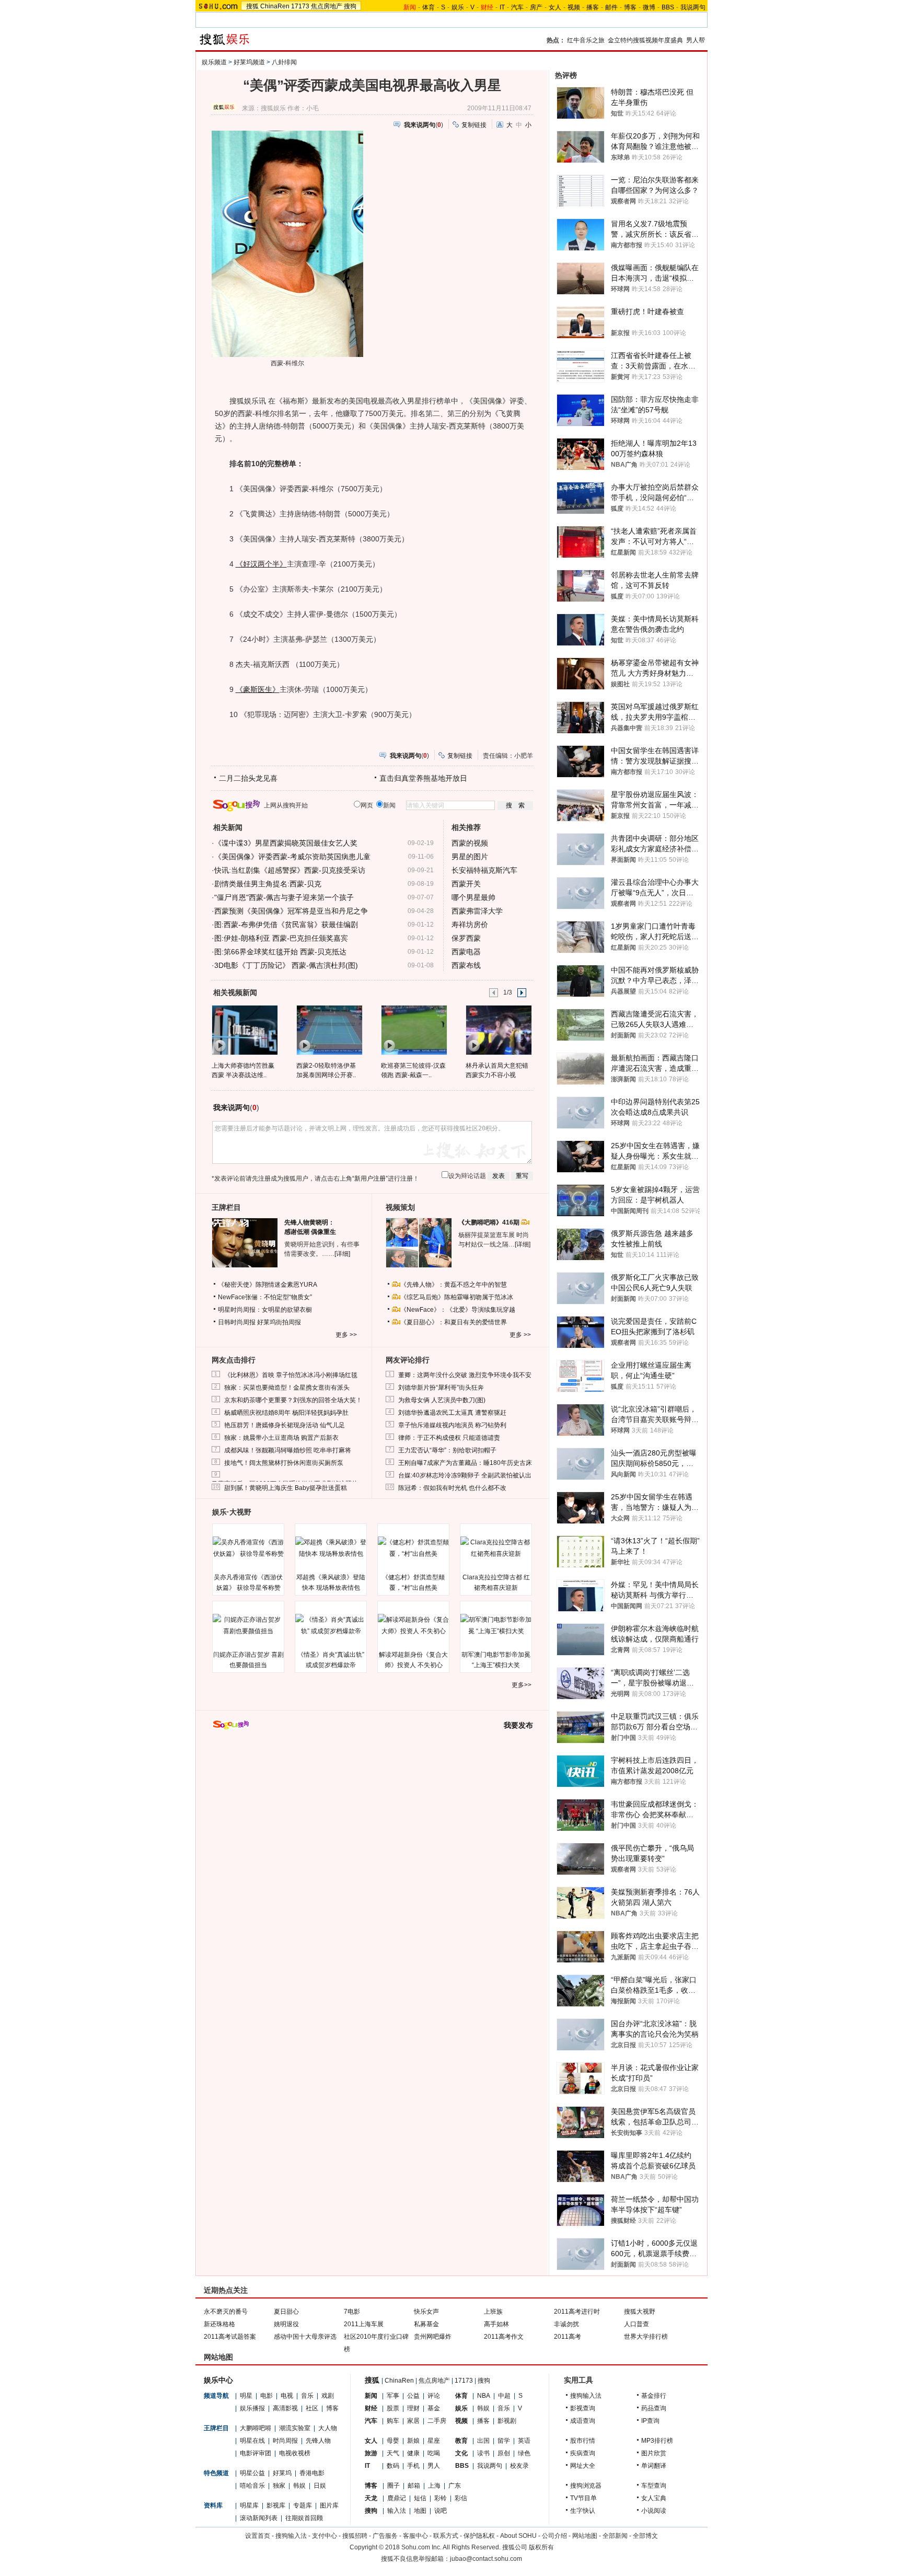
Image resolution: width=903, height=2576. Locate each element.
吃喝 (434, 2453)
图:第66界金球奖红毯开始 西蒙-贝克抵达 (280, 952)
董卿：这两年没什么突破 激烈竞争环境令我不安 (465, 1375)
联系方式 (446, 2536)
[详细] (342, 1254)
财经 (371, 2408)
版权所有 (541, 2547)
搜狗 (350, 6)
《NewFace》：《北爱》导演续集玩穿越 (458, 1310)
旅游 (371, 2453)
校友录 (519, 2466)
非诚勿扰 (566, 2324)
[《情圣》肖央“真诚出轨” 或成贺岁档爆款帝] (331, 1625)
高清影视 (285, 2408)
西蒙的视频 (470, 843)
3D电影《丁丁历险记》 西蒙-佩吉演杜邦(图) (286, 965)
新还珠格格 (219, 2324)
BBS (668, 7)
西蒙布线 (466, 965)
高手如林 (496, 2324)
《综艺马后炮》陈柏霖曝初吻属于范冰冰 (457, 1297)
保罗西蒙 (466, 938)
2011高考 (568, 2337)
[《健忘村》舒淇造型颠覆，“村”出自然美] (413, 1548)
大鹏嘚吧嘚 (256, 2428)
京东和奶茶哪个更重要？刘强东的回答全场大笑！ (293, 1400)
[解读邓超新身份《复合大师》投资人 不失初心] (413, 1625)
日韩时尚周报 (237, 1322)
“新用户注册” (370, 1179)
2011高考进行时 (577, 2312)
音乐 (307, 2396)
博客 (630, 7)
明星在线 (252, 2441)
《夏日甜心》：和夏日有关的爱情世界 (454, 1322)
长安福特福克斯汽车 (484, 870)
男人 (434, 2466)
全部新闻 (615, 2536)
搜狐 (252, 6)
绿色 (524, 2453)
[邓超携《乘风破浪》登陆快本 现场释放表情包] (331, 1548)
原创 (504, 2453)
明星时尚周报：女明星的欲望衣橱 (265, 1310)
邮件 (611, 7)
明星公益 (252, 2473)
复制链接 (474, 125)
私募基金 (426, 2324)
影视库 (276, 2505)
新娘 (413, 2441)
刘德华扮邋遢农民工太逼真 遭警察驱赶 (452, 1413)
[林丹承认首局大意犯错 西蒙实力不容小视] (498, 1030)
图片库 (329, 2505)
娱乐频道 (214, 62)
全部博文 (645, 2536)
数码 (393, 2466)
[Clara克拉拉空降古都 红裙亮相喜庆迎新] (496, 1548)
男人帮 (696, 40)
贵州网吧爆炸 (433, 2337)
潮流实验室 (295, 2428)
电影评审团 (256, 2453)
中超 (504, 2396)
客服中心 (415, 2536)
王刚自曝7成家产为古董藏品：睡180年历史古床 (465, 1463)
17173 (300, 6)
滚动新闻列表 (259, 2518)
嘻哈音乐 (252, 2486)
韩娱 (299, 2486)
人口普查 (636, 2324)
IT (502, 7)
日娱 (320, 2486)
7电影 (352, 2312)
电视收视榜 (295, 2453)
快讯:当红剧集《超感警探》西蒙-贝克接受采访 (290, 870)
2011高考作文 (504, 2337)
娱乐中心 (218, 2380)
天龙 (371, 2498)
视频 (574, 7)
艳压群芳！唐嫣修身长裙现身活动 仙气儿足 (285, 1425)
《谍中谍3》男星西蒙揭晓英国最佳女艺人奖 (286, 843)
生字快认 (583, 2511)
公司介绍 (554, 2536)
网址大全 (583, 2466)
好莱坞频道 (249, 62)
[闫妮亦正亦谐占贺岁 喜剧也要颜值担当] (248, 1625)
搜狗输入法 (586, 2396)
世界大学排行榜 (646, 2337)
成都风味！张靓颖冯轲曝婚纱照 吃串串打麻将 (288, 1450)
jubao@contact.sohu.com (486, 2559)
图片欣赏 (654, 2453)
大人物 (328, 2428)
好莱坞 (282, 2473)
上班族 (493, 2312)
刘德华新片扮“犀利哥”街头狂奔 (441, 1388)
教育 (461, 2441)
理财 (413, 2408)
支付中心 (325, 2536)
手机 (413, 2466)
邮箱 (414, 2486)
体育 (429, 7)
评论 (434, 2396)
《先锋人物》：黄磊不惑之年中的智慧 (454, 1285)
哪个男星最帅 (473, 897)
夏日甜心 (286, 2312)
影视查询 (583, 2408)
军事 (393, 2396)
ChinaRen (275, 6)
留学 (504, 2441)
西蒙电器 (466, 952)
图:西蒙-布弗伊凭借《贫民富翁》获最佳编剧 (286, 925)
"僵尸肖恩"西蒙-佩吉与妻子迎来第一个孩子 (284, 897)
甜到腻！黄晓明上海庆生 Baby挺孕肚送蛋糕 (286, 1488)
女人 (555, 7)
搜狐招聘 (355, 2536)
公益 (413, 2396)
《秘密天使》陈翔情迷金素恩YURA (268, 1285)
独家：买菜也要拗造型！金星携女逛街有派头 (287, 1388)
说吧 (441, 2511)
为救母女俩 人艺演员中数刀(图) (442, 1400)
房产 (536, 7)
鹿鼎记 (397, 2498)
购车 (393, 2421)
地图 (420, 2511)
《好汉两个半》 (261, 564)
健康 (413, 2453)
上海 (434, 2486)
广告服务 (385, 2536)
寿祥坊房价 (470, 925)
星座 (434, 2441)
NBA (484, 2396)
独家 (279, 2486)
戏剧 (328, 2396)
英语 (524, 2441)
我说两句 (693, 7)
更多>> (522, 1685)
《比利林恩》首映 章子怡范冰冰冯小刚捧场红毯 (291, 1375)
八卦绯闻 (284, 62)
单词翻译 (654, 2466)
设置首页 (258, 2536)
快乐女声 (426, 2312)
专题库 (303, 2505)
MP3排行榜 (657, 2441)
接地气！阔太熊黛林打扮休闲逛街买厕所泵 (284, 1463)
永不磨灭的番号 (226, 2312)
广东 (455, 2486)
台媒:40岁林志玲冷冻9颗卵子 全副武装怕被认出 (465, 1475)
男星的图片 (470, 857)
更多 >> (346, 1335)
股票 (393, 2408)
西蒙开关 (466, 884)
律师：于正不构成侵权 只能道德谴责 (449, 1438)
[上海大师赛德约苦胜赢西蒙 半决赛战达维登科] (244, 1030)
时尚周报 (285, 2441)
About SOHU (518, 2536)
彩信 (461, 2498)
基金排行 (654, 2396)
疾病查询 (583, 2453)
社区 (312, 2408)
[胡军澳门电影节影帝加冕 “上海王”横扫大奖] (496, 1625)
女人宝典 (654, 2498)
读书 (483, 2453)
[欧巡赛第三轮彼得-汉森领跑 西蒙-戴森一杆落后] (414, 1030)
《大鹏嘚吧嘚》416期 (490, 1222)
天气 (393, 2453)
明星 (246, 2396)
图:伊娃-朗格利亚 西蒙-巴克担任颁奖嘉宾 (281, 938)
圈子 (393, 2486)
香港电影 (312, 2473)
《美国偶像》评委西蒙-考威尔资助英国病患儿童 (292, 857)
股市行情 (583, 2441)
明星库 (249, 2505)
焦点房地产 (327, 6)
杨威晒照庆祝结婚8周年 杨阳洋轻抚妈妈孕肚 (286, 1413)
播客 (593, 7)
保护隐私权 (479, 2536)
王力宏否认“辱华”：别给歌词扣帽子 (447, 1450)
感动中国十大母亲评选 (305, 2337)
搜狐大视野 (640, 2312)
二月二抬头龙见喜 (248, 778)
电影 (267, 2396)
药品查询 (654, 2408)
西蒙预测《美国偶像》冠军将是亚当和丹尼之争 (291, 911)
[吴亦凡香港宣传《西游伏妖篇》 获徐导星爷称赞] (248, 1548)
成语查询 (583, 2421)
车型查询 (654, 2486)
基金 (434, 2408)
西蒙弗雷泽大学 (477, 911)
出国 (483, 2441)
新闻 (371, 2396)
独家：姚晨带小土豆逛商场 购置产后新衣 (281, 1438)
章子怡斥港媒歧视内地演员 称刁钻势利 (452, 1425)
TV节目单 (583, 2498)
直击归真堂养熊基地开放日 (423, 778)
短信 (420, 2498)
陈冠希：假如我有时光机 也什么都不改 (452, 1488)
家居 (413, 2421)
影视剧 (507, 2421)
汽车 (517, 7)
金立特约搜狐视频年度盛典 (645, 40)
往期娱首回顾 (304, 2518)
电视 (287, 2396)
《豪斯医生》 (258, 689)
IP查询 (650, 2421)
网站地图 (585, 2536)
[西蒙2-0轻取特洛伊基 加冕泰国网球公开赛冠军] (329, 1030)
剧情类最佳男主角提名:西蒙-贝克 (268, 884)
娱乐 (458, 7)
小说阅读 (654, 2511)
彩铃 (441, 2498)
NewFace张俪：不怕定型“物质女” (265, 1297)
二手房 (437, 2421)
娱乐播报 (252, 2408)
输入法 (397, 2511)
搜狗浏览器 (586, 2486)
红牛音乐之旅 (586, 40)
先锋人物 (318, 2441)
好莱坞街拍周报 (279, 1322)
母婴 (393, 2441)
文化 (461, 2453)
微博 (649, 7)
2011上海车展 (364, 2324)
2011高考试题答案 (230, 2337)
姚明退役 (286, 2324)
